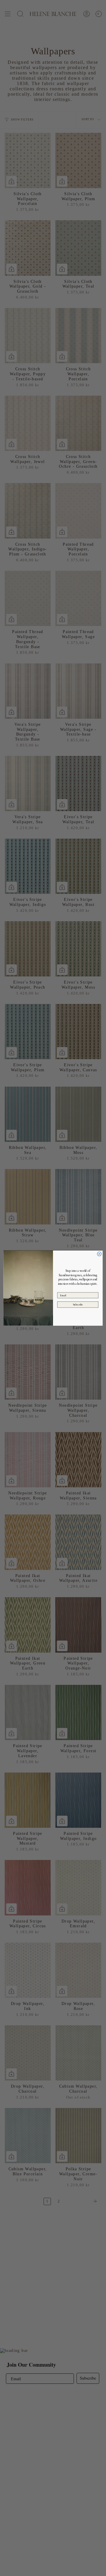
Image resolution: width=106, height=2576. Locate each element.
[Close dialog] (99, 1254)
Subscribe (78, 1305)
